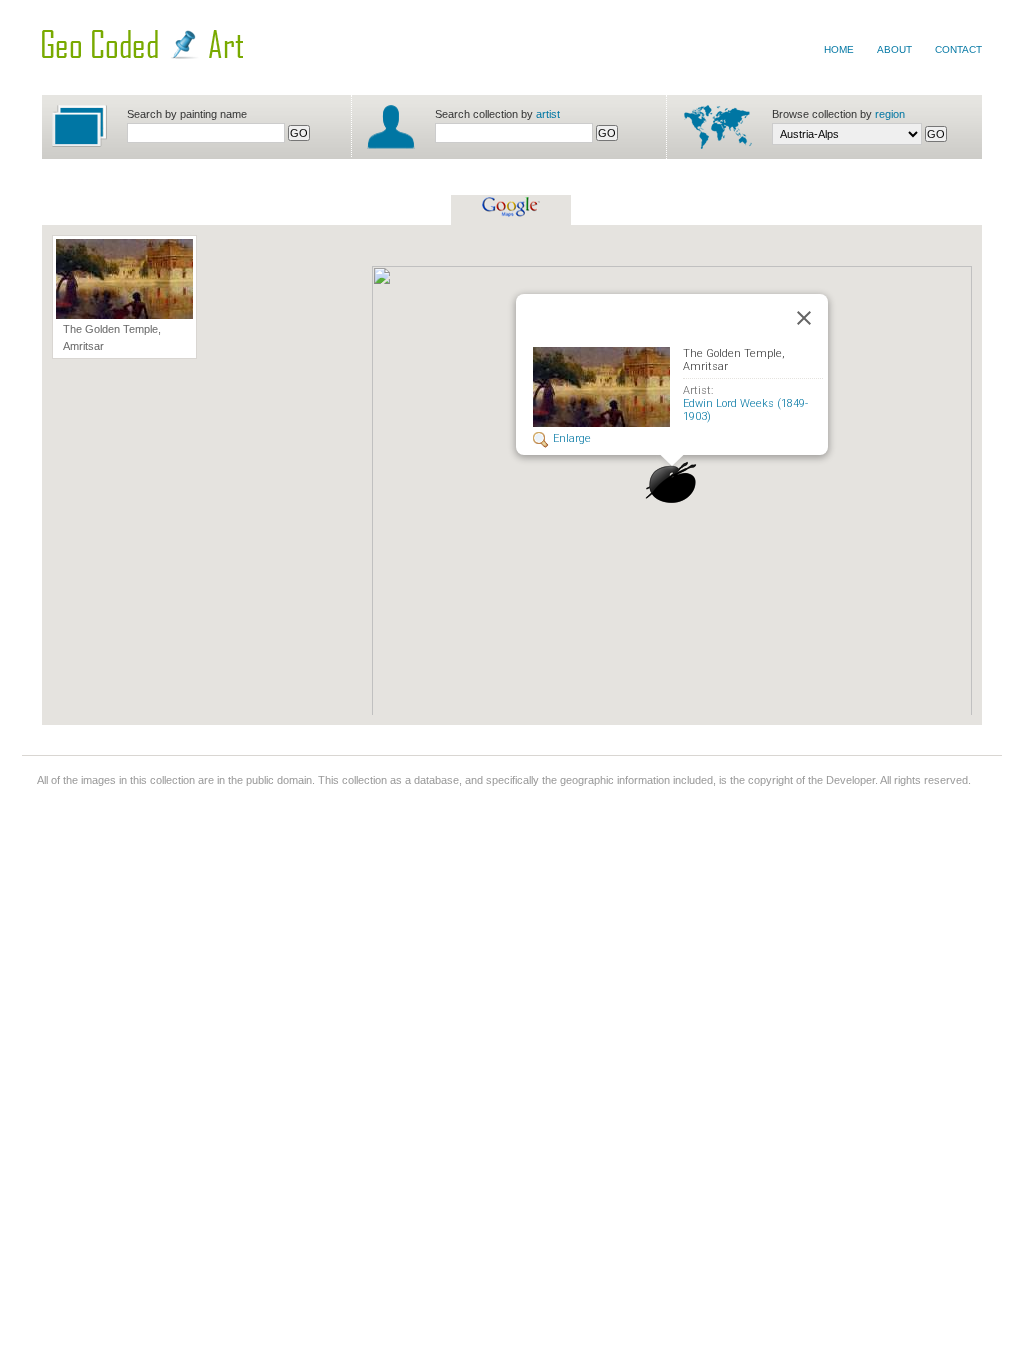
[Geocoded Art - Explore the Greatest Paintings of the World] (142, 55)
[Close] (804, 318)
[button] (671, 483)
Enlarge (572, 438)
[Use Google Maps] (511, 212)
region (890, 114)
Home (839, 49)
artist (548, 114)
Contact (958, 49)
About (894, 49)
